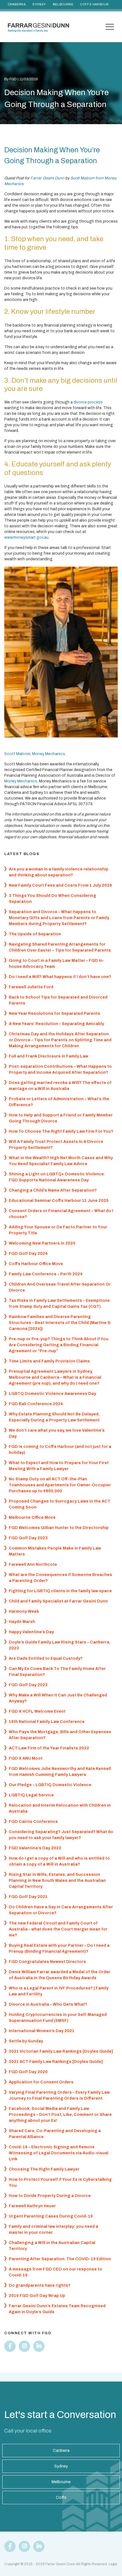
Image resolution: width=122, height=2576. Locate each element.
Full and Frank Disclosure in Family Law (49, 1056)
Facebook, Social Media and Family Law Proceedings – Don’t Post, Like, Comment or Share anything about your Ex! (60, 2115)
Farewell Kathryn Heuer (32, 2206)
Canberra (17, 4)
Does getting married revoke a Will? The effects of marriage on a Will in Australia (60, 1086)
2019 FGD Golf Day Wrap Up (37, 2296)
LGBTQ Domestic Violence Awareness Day (52, 1394)
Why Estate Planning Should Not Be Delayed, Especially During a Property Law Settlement (54, 1417)
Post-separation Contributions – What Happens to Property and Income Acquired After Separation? (60, 1069)
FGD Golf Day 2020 (28, 2072)
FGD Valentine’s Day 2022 (35, 1848)
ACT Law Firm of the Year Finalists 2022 (49, 1748)
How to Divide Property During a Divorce (50, 2196)
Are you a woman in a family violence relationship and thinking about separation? (59, 872)
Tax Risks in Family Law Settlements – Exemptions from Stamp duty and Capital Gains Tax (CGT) (59, 1304)
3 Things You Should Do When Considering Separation (52, 899)
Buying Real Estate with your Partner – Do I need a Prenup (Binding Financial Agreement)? (59, 1948)
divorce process (88, 402)
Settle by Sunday (26, 2041)
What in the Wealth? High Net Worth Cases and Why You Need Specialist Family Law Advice (61, 1161)
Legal (113, 2564)
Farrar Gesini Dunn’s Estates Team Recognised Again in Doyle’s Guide (57, 2309)
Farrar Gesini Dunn (47, 178)
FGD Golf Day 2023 (28, 1538)
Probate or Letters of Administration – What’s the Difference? (59, 1102)
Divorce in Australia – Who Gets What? (48, 2004)
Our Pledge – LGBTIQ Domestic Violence (50, 1785)
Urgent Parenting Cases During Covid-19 (51, 2216)
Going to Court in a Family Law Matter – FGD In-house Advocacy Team (56, 964)
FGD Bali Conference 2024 (36, 1404)
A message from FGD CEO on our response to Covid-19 (55, 2272)
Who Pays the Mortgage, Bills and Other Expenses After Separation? (60, 1735)
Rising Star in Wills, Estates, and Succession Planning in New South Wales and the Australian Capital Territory (57, 1881)
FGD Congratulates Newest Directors (47, 1962)
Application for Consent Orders (41, 2082)
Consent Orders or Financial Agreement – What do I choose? (61, 1214)
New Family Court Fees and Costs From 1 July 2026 (60, 885)
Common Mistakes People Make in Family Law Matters (55, 1551)
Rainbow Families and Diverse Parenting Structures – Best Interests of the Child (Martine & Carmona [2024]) (60, 1323)
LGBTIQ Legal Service (31, 1795)
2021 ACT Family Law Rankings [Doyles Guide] (56, 2062)
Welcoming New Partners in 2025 (42, 1243)
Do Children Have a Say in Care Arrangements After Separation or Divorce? (61, 1910)
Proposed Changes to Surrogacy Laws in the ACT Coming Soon (60, 1504)
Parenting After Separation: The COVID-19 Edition (60, 2259)
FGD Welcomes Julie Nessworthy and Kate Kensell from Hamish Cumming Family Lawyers (60, 1772)
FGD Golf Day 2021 (28, 1897)
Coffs (61, 2498)
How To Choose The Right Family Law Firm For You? (61, 1131)
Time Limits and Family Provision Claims (49, 1361)
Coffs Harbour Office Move (36, 1264)
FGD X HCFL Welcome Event (37, 1711)
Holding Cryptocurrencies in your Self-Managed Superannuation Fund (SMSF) (58, 2018)
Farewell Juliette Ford (31, 987)
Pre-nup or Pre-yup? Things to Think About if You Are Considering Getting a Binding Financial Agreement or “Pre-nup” (59, 1345)
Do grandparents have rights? (40, 2285)
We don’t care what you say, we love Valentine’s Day (57, 1433)
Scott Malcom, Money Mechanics (35, 754)
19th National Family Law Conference (47, 1722)
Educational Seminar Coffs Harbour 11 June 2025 (59, 1201)
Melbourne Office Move (32, 1517)
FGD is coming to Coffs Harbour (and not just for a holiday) (60, 1450)
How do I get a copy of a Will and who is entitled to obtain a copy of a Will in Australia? (59, 1861)
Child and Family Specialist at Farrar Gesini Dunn (58, 1601)
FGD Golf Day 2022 (28, 1685)
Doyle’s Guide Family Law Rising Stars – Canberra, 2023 (60, 1645)
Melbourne (63, 4)
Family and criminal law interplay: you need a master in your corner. (53, 2229)
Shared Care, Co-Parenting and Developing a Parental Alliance (55, 2134)
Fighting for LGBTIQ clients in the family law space (60, 1591)
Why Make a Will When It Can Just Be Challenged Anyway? (58, 1698)
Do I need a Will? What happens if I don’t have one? (60, 977)
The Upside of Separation (35, 934)
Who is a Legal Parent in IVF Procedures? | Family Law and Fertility (59, 1991)
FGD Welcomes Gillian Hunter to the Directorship (59, 1528)
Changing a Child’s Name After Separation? (53, 1190)
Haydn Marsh (22, 1622)
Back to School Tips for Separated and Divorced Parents (58, 1000)
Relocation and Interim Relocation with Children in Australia (60, 1808)
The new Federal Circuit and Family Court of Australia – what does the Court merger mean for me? (58, 1929)
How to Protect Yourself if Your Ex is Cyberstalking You (60, 2182)
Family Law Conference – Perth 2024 (46, 1274)
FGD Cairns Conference (33, 1822)
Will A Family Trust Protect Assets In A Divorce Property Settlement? (56, 1145)
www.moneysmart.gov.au (26, 537)
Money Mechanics (21, 781)
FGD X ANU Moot (26, 1758)
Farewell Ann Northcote (33, 1564)
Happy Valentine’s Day (31, 1632)
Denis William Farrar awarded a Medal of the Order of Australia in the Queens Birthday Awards (60, 1975)
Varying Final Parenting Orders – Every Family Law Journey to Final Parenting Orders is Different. (59, 2095)
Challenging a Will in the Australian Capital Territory (52, 2246)
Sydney (39, 4)
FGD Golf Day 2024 (28, 1254)
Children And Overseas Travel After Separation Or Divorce (60, 1287)
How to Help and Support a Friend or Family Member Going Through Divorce (61, 1118)
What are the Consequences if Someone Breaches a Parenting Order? (60, 1578)
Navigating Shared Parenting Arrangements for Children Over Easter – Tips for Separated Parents (60, 947)
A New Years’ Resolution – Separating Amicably (56, 1024)
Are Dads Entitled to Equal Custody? (46, 1658)
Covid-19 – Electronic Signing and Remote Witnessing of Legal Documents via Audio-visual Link (59, 2153)
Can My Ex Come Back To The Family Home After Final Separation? (57, 1672)
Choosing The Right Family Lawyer (44, 2169)
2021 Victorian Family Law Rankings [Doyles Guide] (61, 2051)
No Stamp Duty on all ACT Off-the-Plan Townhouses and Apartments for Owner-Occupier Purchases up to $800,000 (60, 1485)
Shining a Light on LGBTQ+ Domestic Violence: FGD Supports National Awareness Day (57, 1177)
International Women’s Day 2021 (42, 2031)
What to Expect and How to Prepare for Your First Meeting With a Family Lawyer (59, 1466)
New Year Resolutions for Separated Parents (54, 1014)
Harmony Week (24, 1611)
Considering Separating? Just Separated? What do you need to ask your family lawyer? (61, 1835)
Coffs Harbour (94, 4)
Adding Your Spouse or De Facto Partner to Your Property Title (58, 1230)
